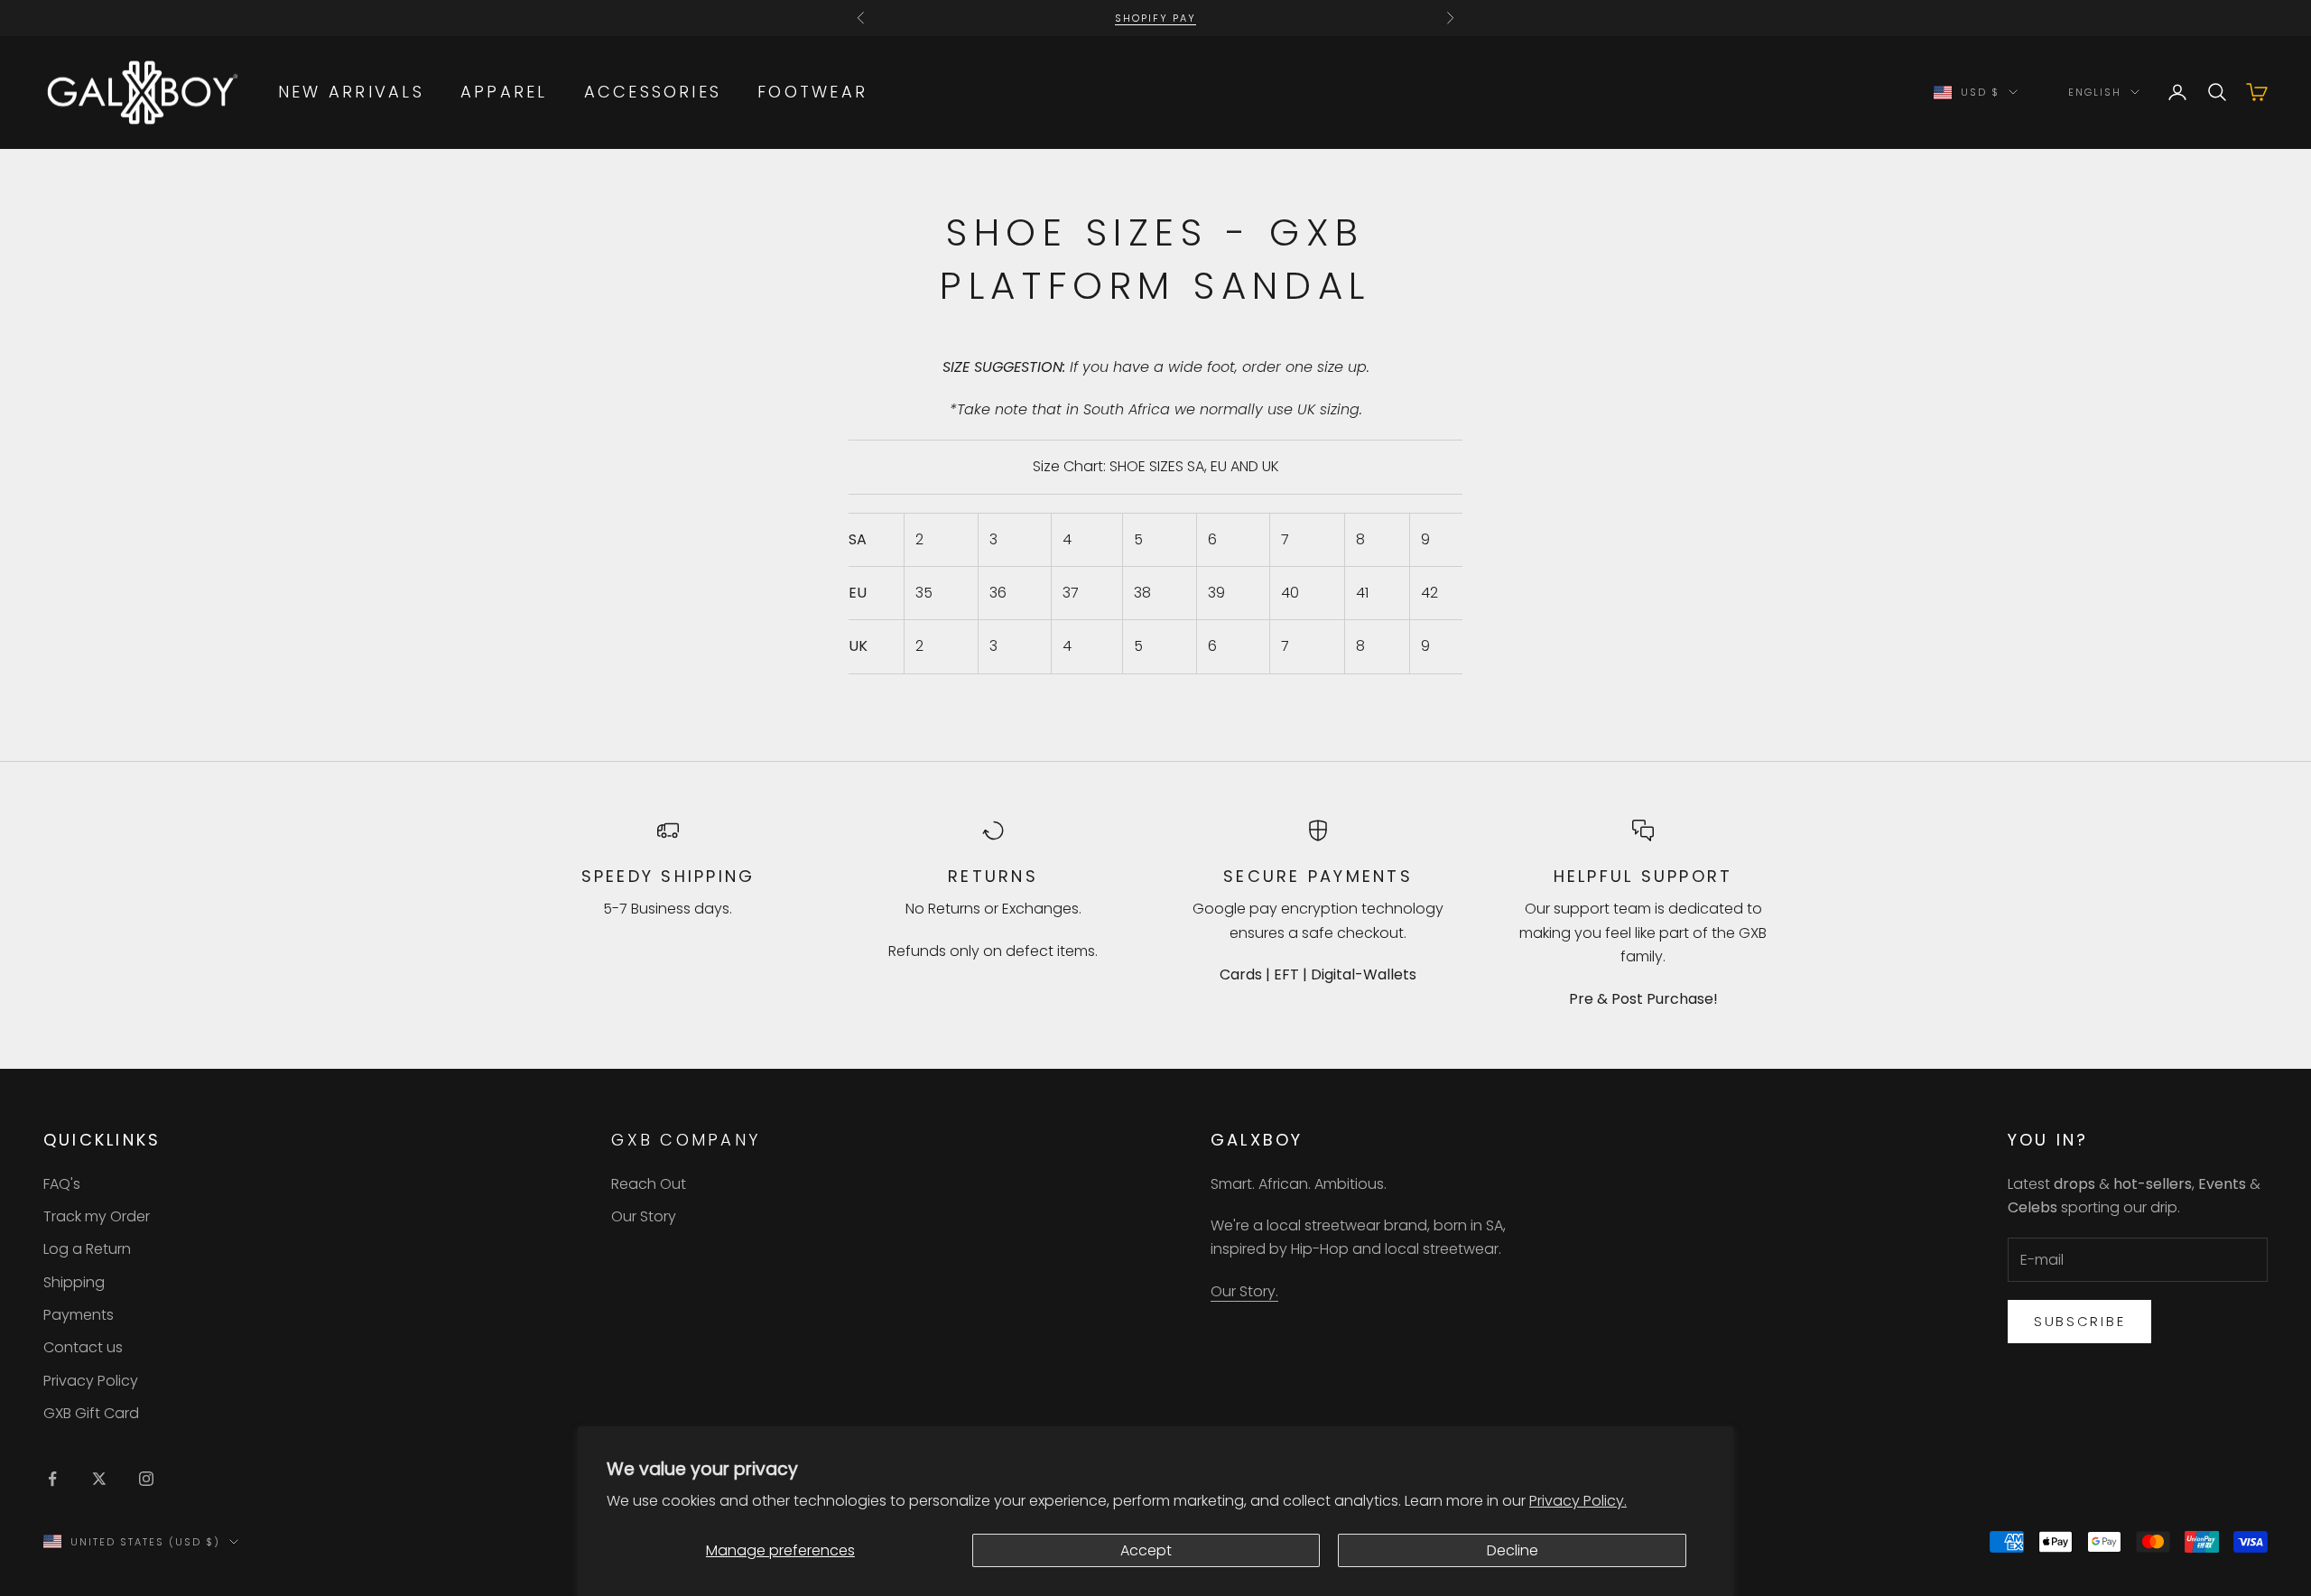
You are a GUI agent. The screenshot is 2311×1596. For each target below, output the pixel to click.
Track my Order (97, 1216)
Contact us (83, 1347)
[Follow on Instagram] (146, 1479)
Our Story (644, 1216)
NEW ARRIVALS (351, 92)
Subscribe (2079, 1321)
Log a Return (87, 1249)
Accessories (653, 92)
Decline (1513, 1550)
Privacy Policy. (1578, 1501)
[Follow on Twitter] (99, 1479)
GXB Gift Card (91, 1413)
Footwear (812, 92)
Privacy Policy (91, 1381)
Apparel (504, 92)
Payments (79, 1315)
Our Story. (1244, 1291)
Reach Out (649, 1184)
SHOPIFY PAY (1155, 18)
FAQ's (62, 1184)
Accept (1146, 1550)
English (2095, 92)
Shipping (74, 1282)
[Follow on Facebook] (52, 1479)
